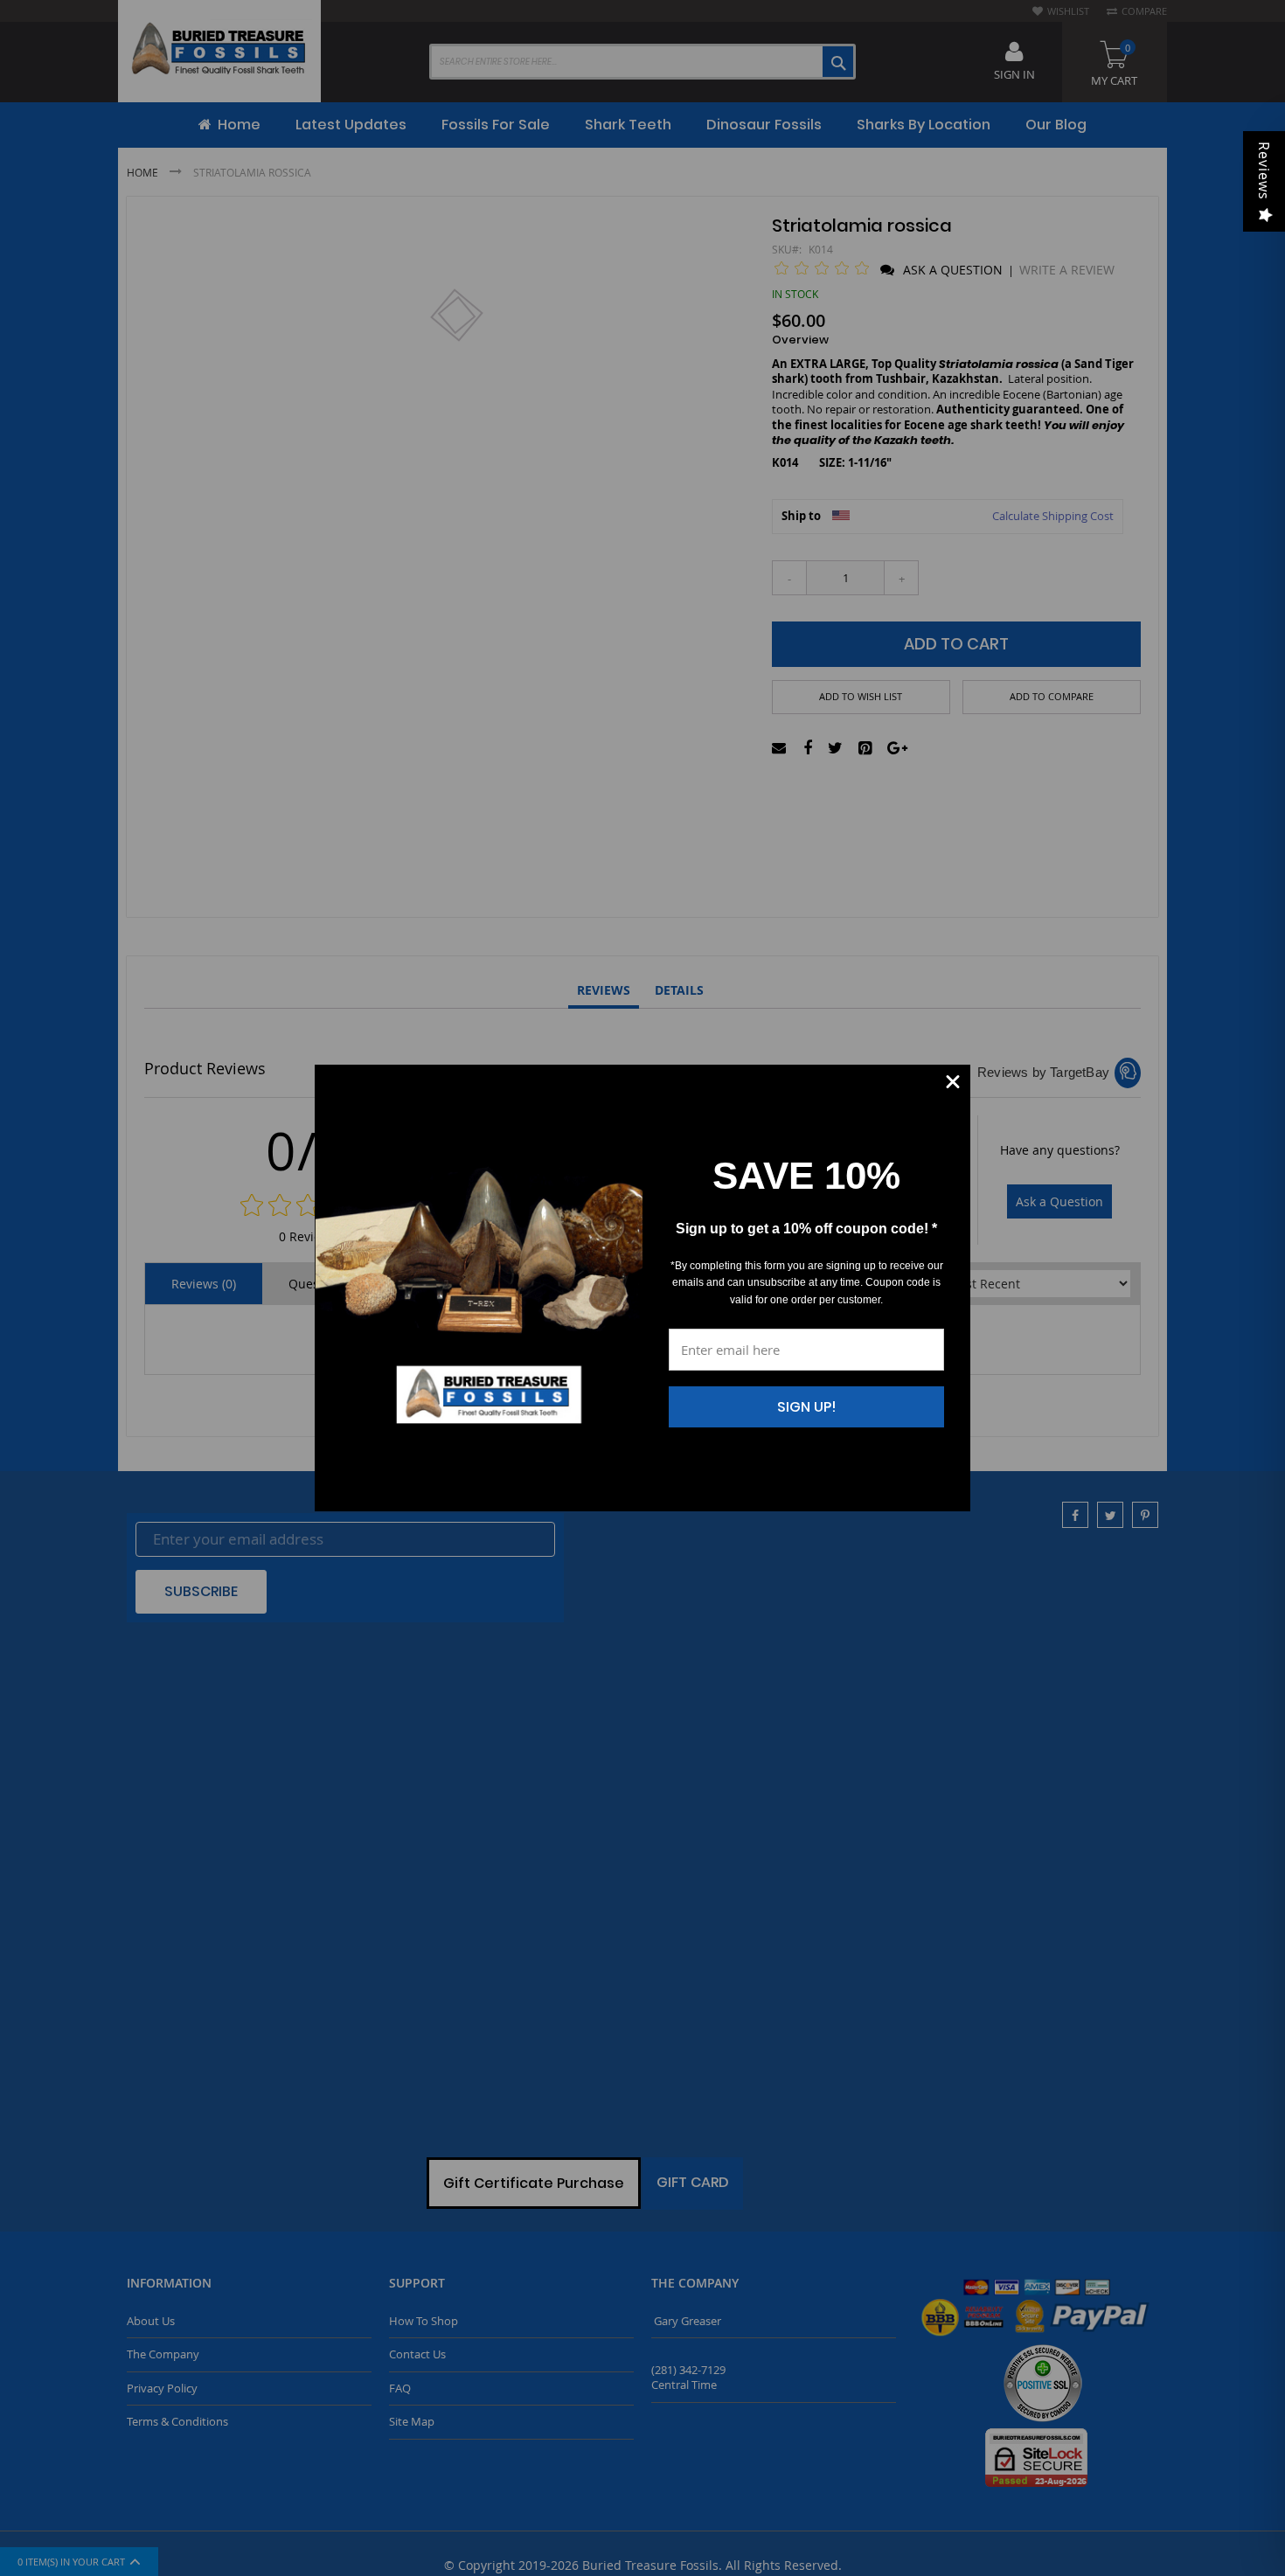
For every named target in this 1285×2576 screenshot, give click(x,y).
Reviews (1264, 171)
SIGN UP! (807, 1407)
